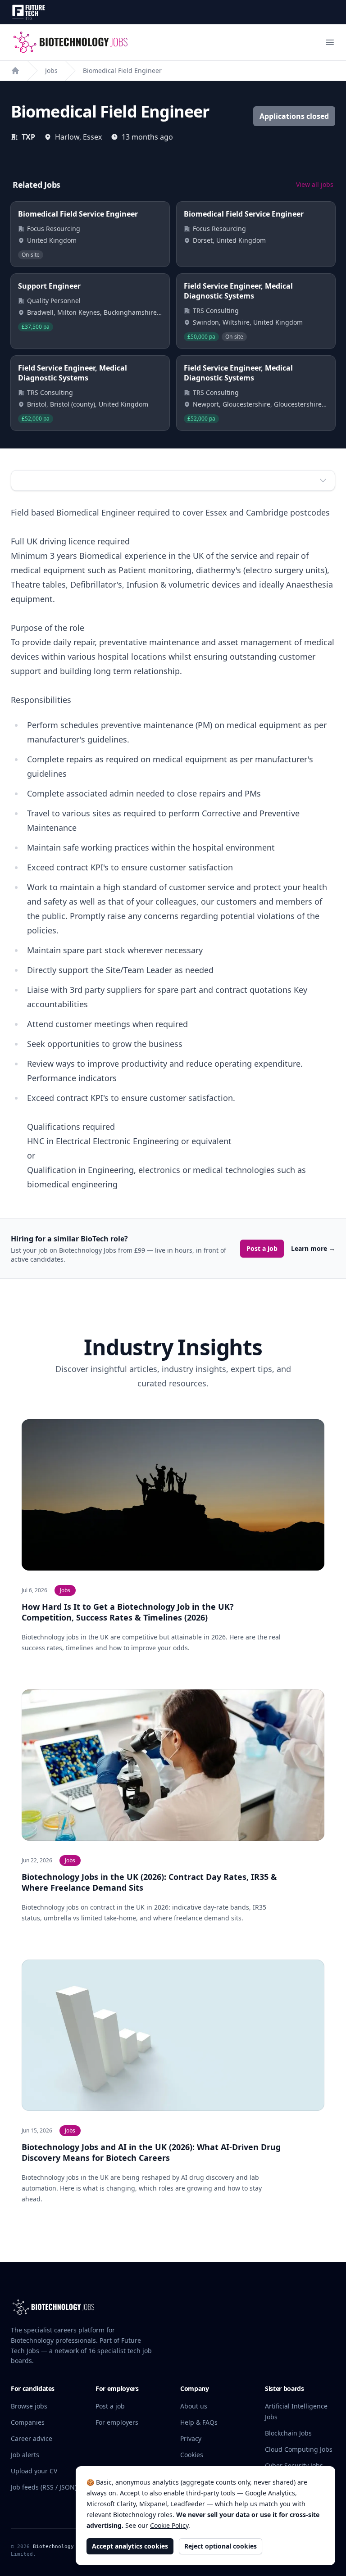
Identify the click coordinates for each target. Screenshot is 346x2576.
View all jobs (315, 184)
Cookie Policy (169, 2525)
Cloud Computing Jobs (299, 2449)
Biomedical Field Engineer (122, 70)
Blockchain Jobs (288, 2433)
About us (194, 2406)
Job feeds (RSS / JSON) (44, 2487)
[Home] (15, 71)
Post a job (262, 1248)
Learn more (313, 1248)
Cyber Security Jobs (294, 2465)
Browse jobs (29, 2406)
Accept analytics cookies (130, 2546)
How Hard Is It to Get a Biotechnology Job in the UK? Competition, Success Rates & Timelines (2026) (128, 1612)
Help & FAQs (199, 2422)
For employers (117, 2422)
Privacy (191, 2438)
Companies (28, 2422)
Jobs (51, 70)
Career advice (32, 2438)
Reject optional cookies (221, 2546)
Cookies (192, 2455)
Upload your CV (34, 2471)
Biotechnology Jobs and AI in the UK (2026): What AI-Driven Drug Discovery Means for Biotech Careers (151, 2152)
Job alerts (25, 2455)
